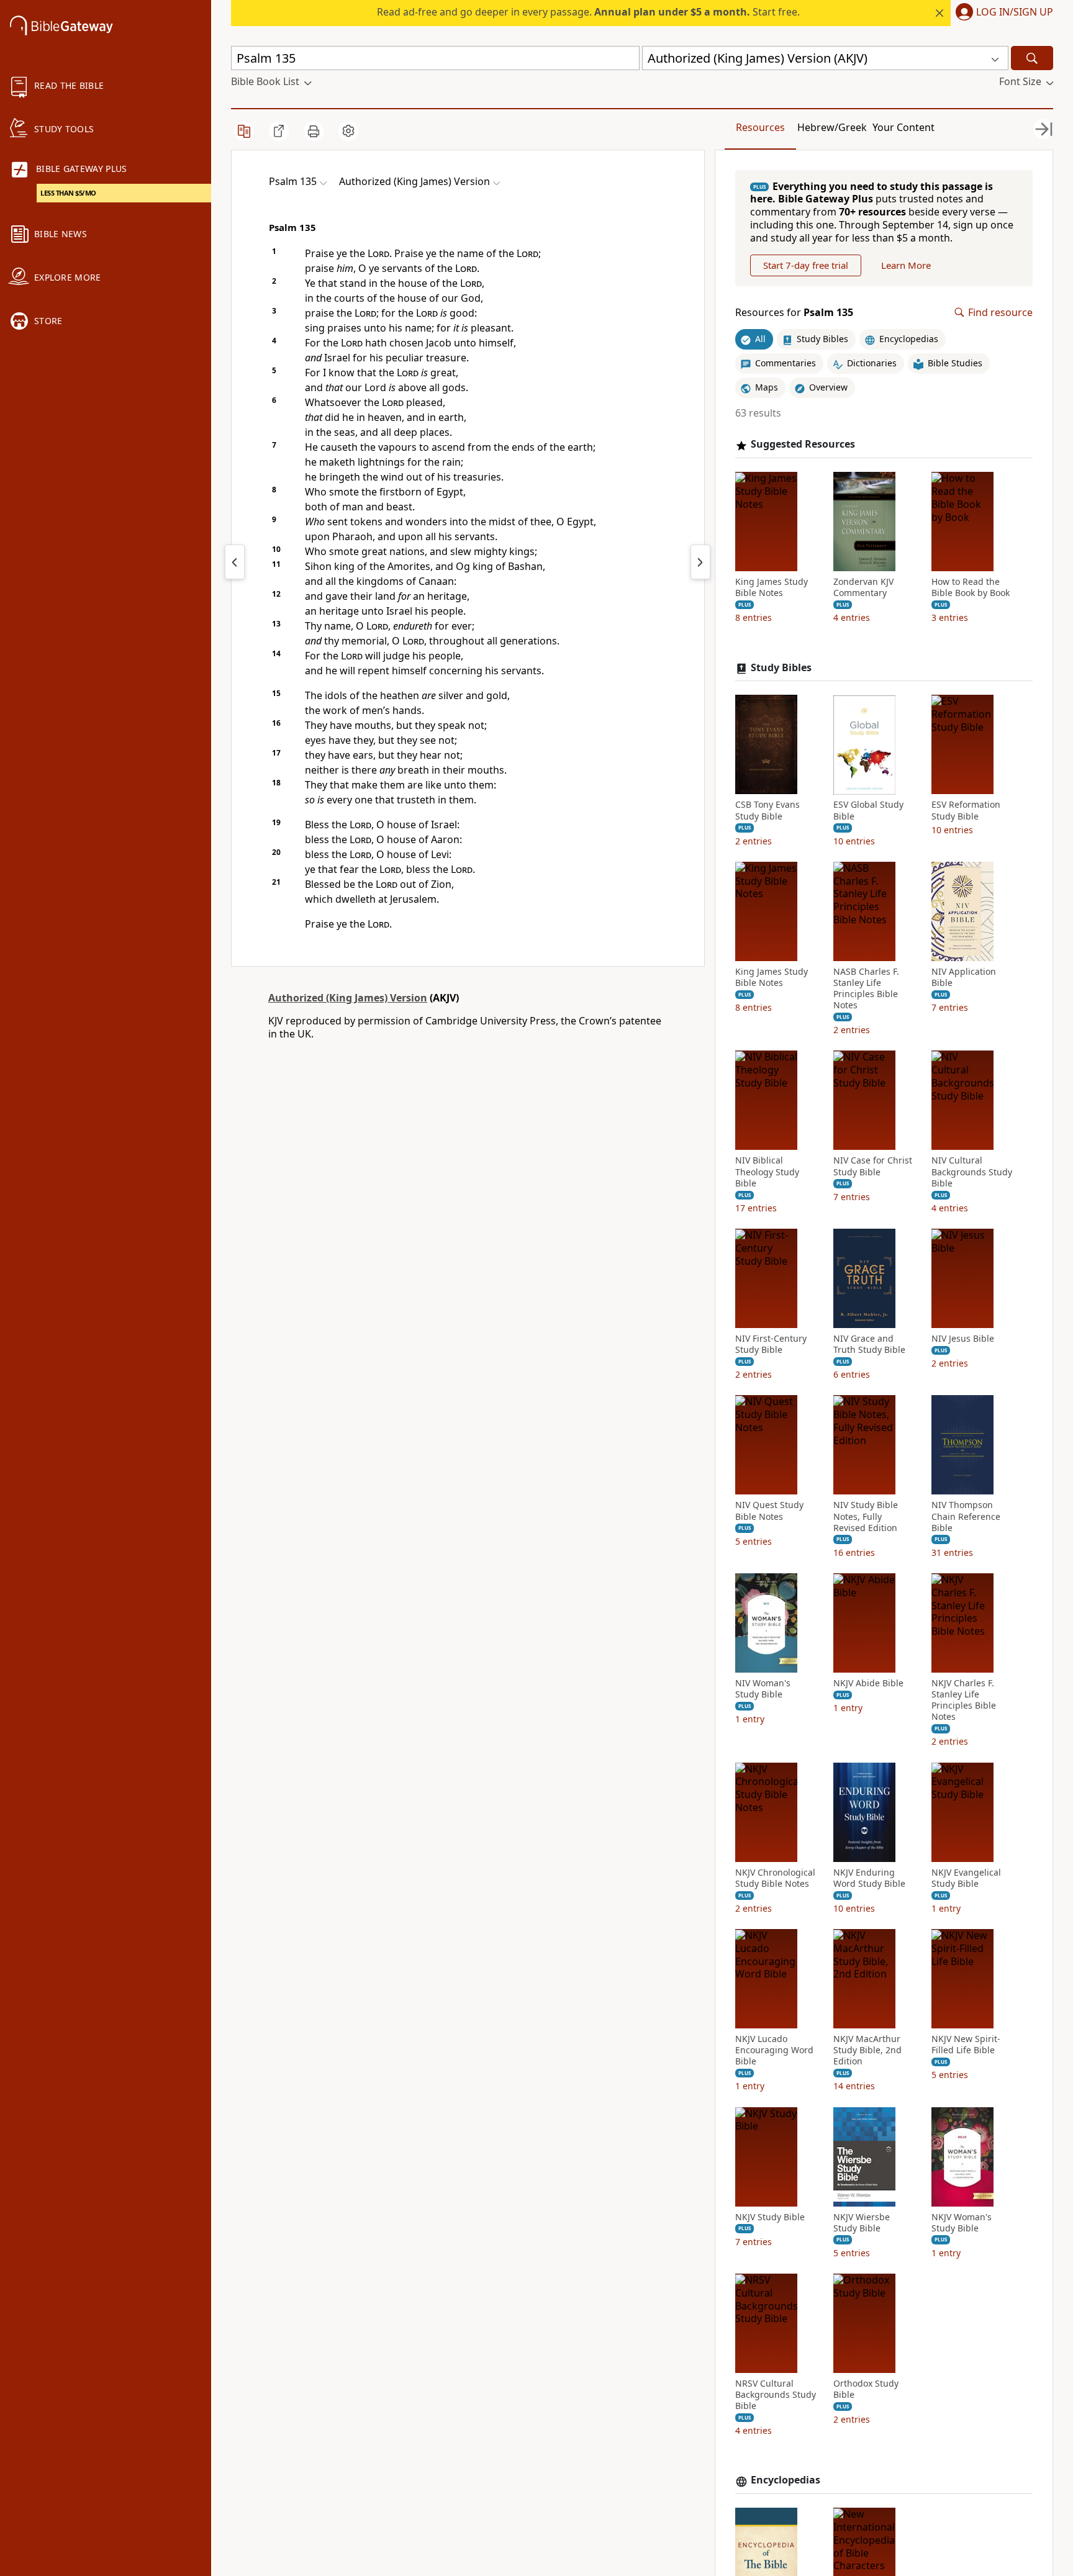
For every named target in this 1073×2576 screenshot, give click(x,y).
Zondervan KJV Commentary (863, 588)
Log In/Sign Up (1015, 12)
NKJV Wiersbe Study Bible (862, 2223)
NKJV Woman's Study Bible (962, 2223)
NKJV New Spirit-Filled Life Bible (966, 2045)
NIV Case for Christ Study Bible (873, 1167)
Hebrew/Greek (832, 127)
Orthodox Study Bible (866, 2390)
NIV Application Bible (964, 977)
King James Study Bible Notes (772, 588)
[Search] (1032, 58)
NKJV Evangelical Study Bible (966, 1878)
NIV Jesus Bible (963, 1339)
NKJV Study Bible (770, 2217)
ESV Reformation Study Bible (966, 811)
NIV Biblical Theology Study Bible (767, 1172)
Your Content (903, 127)
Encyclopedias (786, 2481)
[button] (1002, 13)
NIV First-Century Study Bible (771, 1345)
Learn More (906, 265)
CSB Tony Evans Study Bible (767, 811)
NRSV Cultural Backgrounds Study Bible (776, 2395)
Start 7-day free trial (806, 265)
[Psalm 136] (700, 562)
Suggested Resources (803, 445)
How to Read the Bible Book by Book (971, 588)
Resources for (794, 313)
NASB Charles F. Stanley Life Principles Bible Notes (866, 989)
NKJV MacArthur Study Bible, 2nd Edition (867, 2051)
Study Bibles (781, 668)
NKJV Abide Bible (868, 1684)
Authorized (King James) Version (348, 998)
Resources (760, 127)
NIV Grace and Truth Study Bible (869, 1345)
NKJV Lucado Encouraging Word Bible (774, 2051)
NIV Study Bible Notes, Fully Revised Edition (866, 1517)
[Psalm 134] (235, 562)
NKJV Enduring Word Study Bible (869, 1878)
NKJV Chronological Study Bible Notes (775, 1878)
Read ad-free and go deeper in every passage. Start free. (588, 12)
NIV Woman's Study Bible (763, 1689)
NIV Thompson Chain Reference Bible (966, 1517)
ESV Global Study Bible (868, 811)
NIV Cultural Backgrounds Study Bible (972, 1172)
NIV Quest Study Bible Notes (769, 1511)
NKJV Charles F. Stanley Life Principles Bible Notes (964, 1701)
